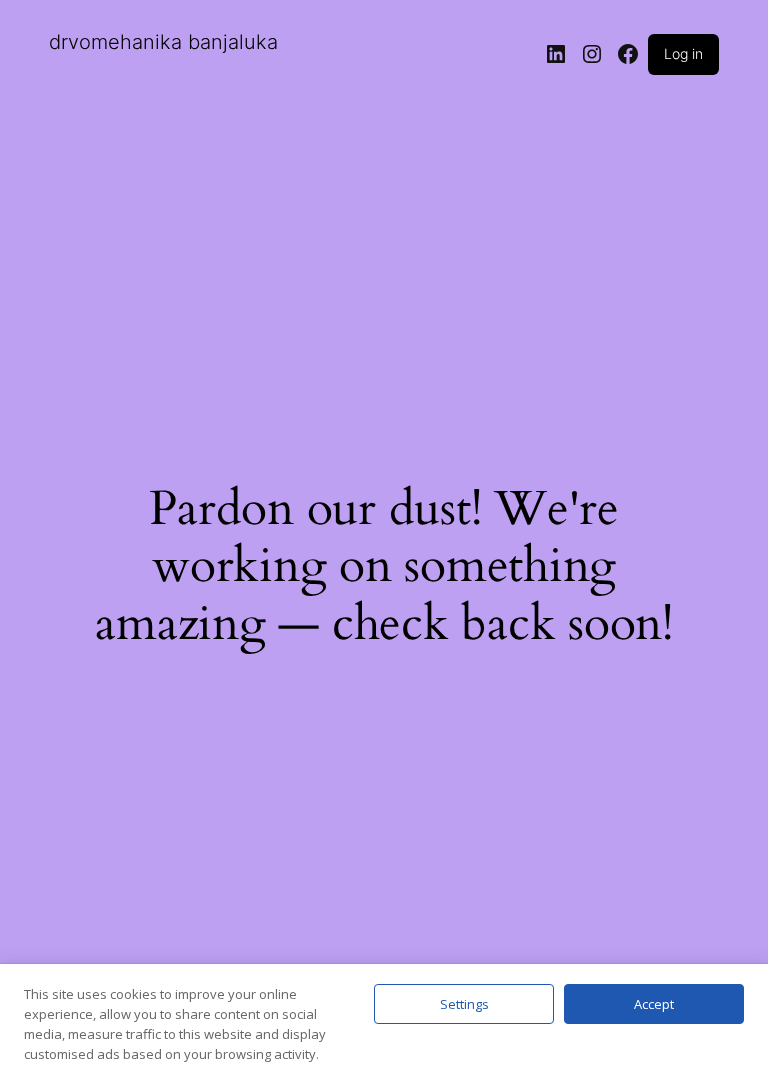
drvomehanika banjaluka (163, 42)
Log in (683, 53)
